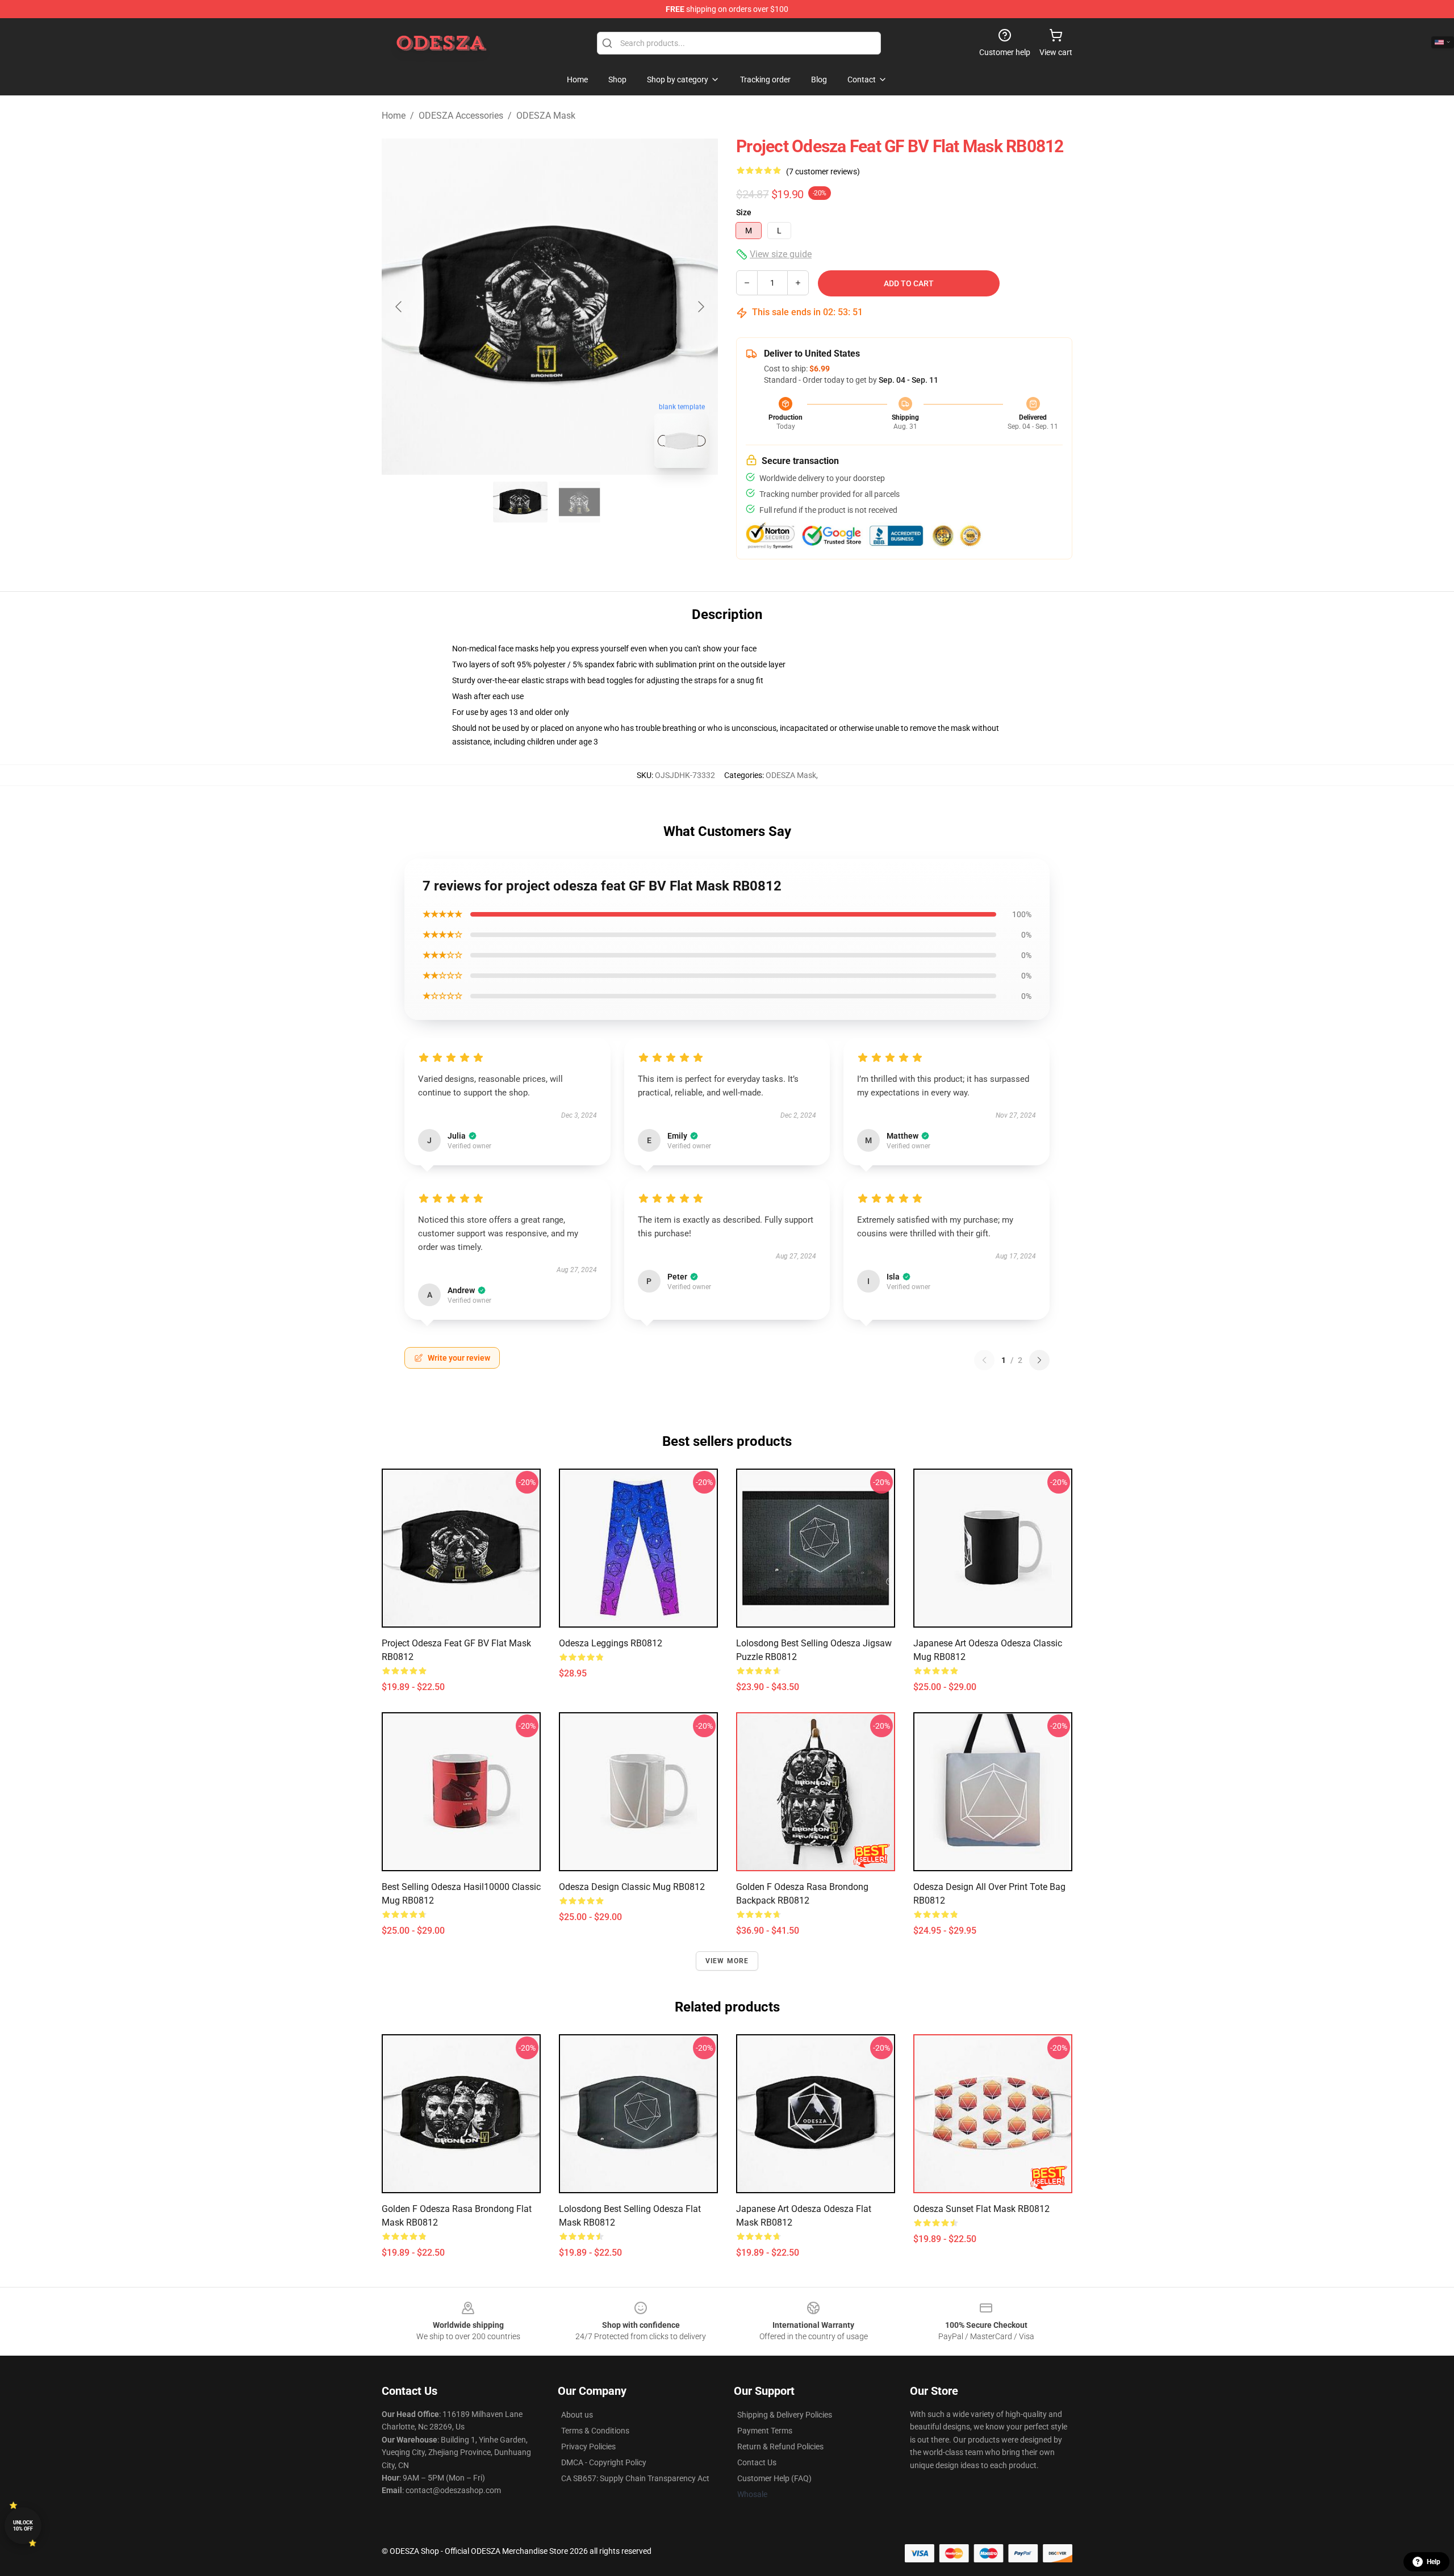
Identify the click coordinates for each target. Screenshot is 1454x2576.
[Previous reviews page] (984, 1360)
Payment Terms (765, 2431)
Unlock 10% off (23, 2526)
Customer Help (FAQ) (774, 2478)
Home (394, 116)
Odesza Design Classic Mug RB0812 (632, 1887)
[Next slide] (700, 307)
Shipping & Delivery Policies (785, 2415)
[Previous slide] (399, 307)
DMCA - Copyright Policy (604, 2462)
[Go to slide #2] (579, 502)
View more (727, 1961)
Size (744, 212)
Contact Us (757, 2462)
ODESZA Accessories (461, 116)
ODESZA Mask (546, 116)
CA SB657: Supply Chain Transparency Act (635, 2478)
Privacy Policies (588, 2447)
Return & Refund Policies (780, 2447)
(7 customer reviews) (823, 172)
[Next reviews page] (1039, 1360)
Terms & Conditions (595, 2431)
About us (577, 2415)
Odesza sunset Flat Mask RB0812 (981, 2209)
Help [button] (1434, 2562)
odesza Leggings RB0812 (611, 1643)
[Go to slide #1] (520, 502)
